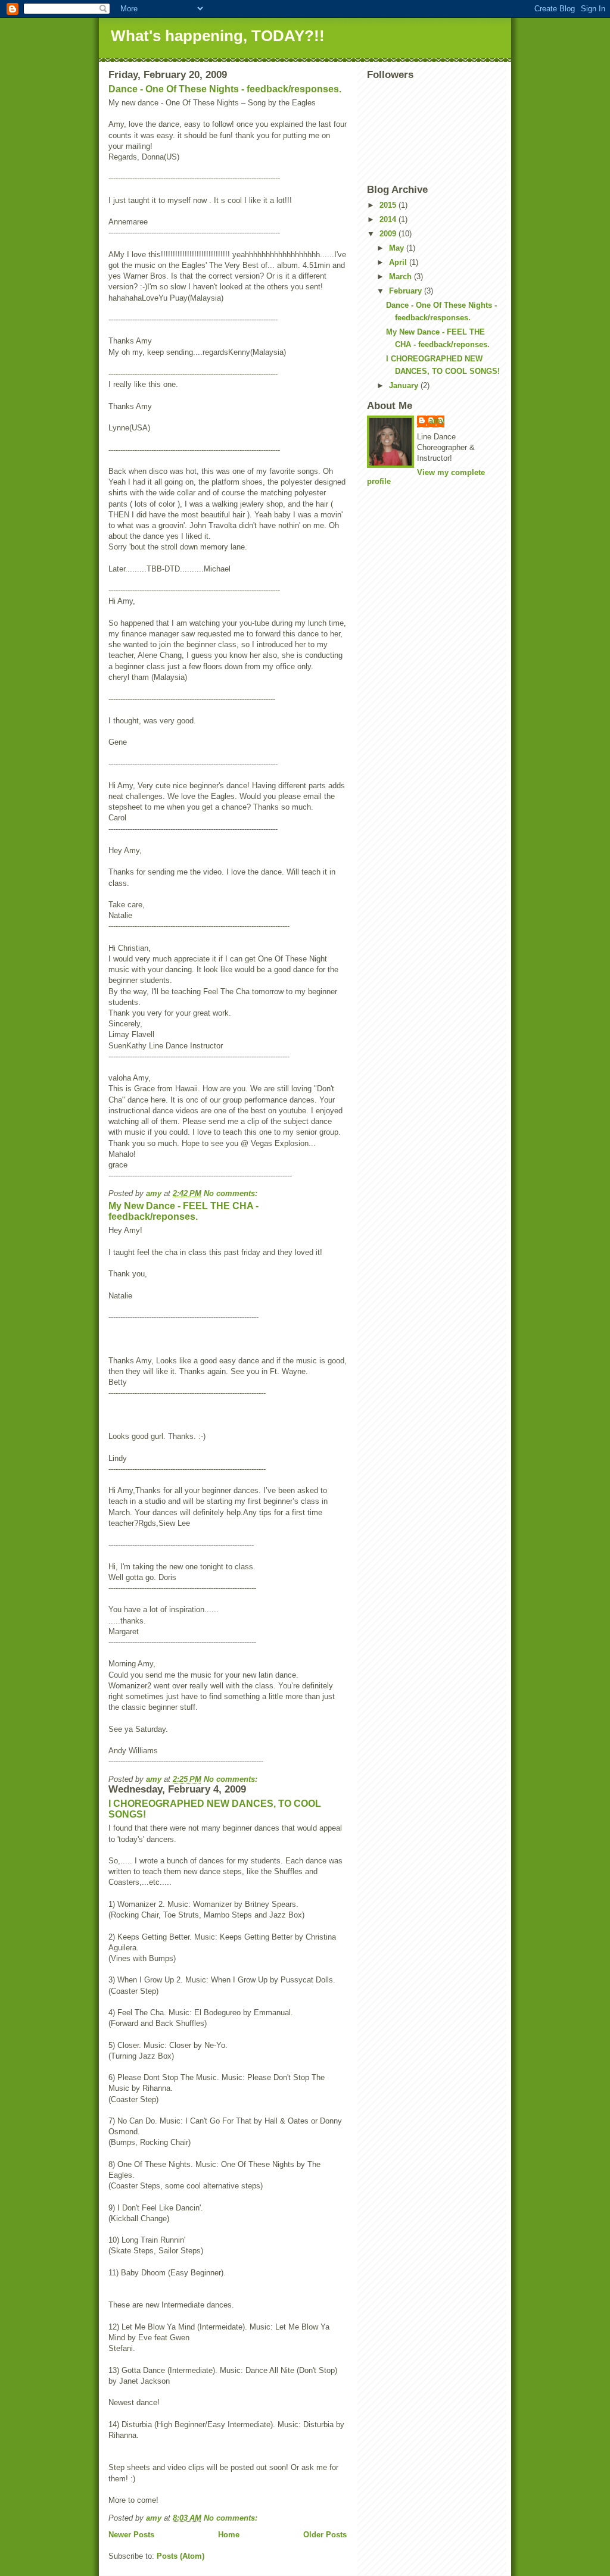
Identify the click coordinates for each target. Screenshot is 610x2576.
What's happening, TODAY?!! (218, 36)
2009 (389, 234)
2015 (389, 205)
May (398, 248)
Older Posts (325, 2535)
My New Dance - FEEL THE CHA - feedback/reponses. (183, 1211)
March (402, 277)
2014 (389, 219)
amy (437, 421)
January (405, 385)
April (399, 262)
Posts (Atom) (180, 2556)
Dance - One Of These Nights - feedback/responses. (225, 89)
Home (229, 2535)
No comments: (232, 1193)
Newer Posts (131, 2535)
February (407, 291)
